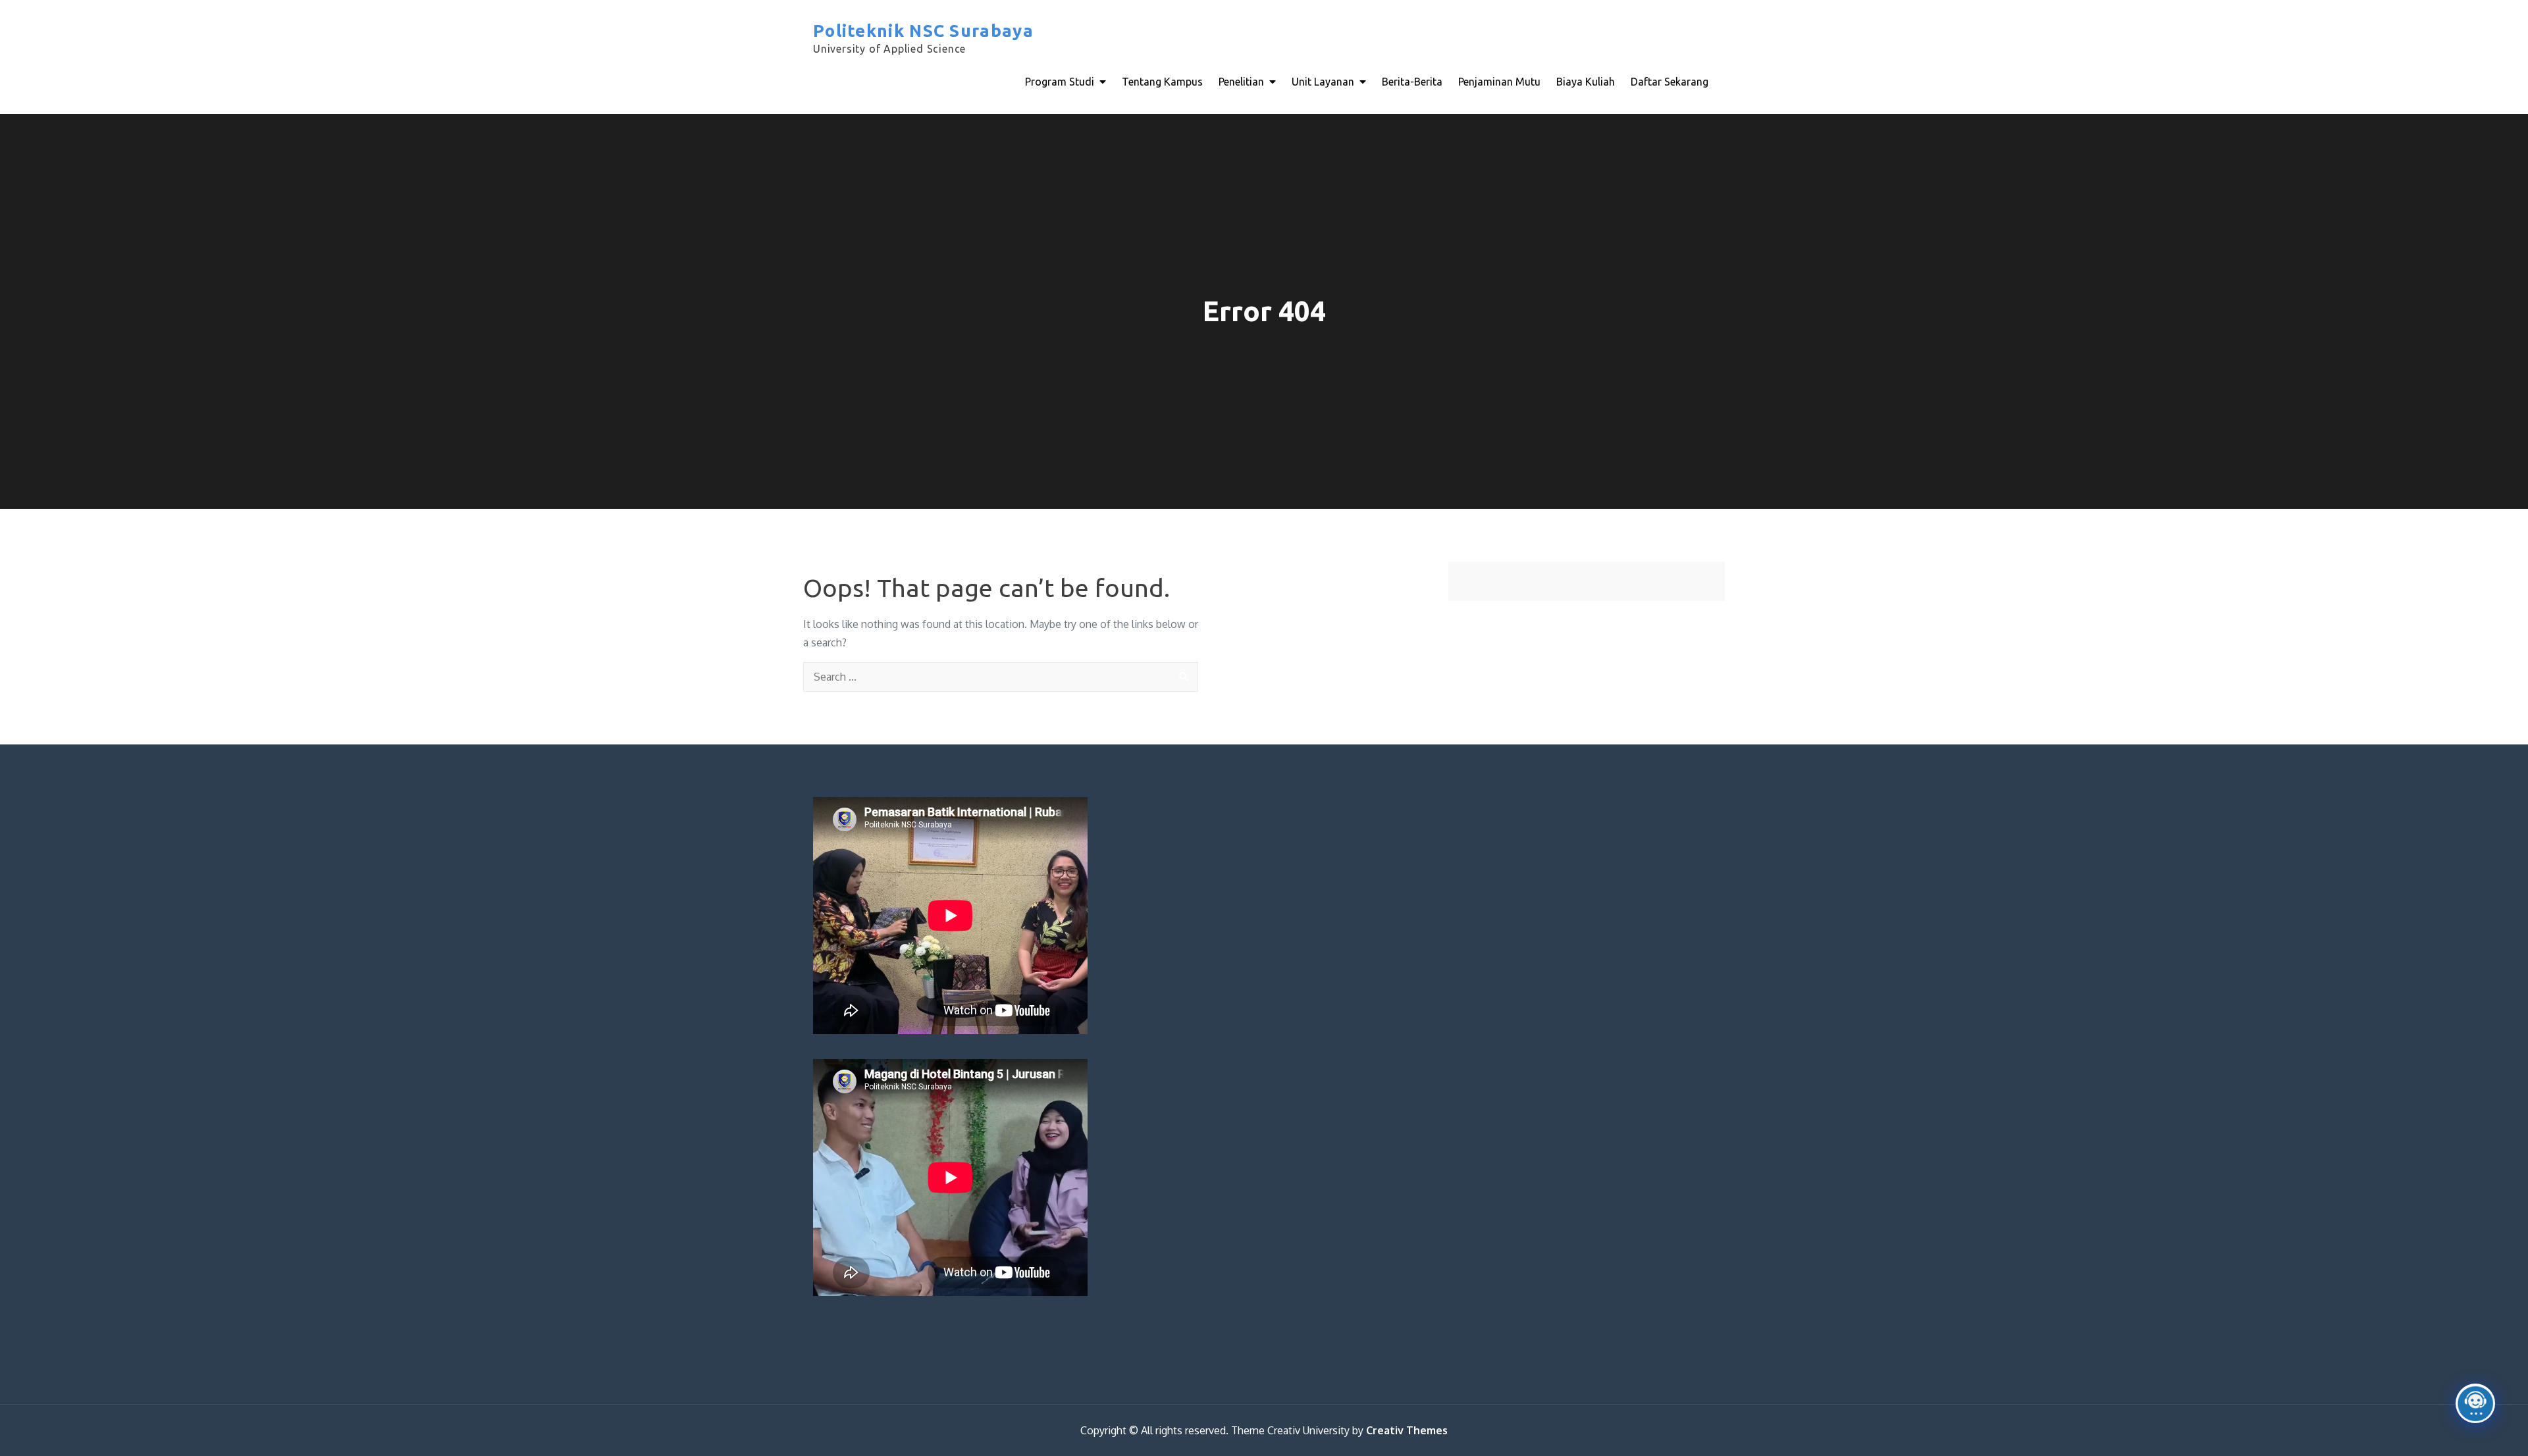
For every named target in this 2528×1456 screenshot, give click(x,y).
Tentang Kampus (1162, 82)
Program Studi (1060, 82)
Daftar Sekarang (1670, 82)
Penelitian (1241, 82)
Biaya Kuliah (1586, 82)
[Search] (1183, 677)
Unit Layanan (1323, 82)
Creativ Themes (1407, 1430)
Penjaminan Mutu (1499, 82)
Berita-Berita (1412, 82)
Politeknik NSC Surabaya (923, 31)
